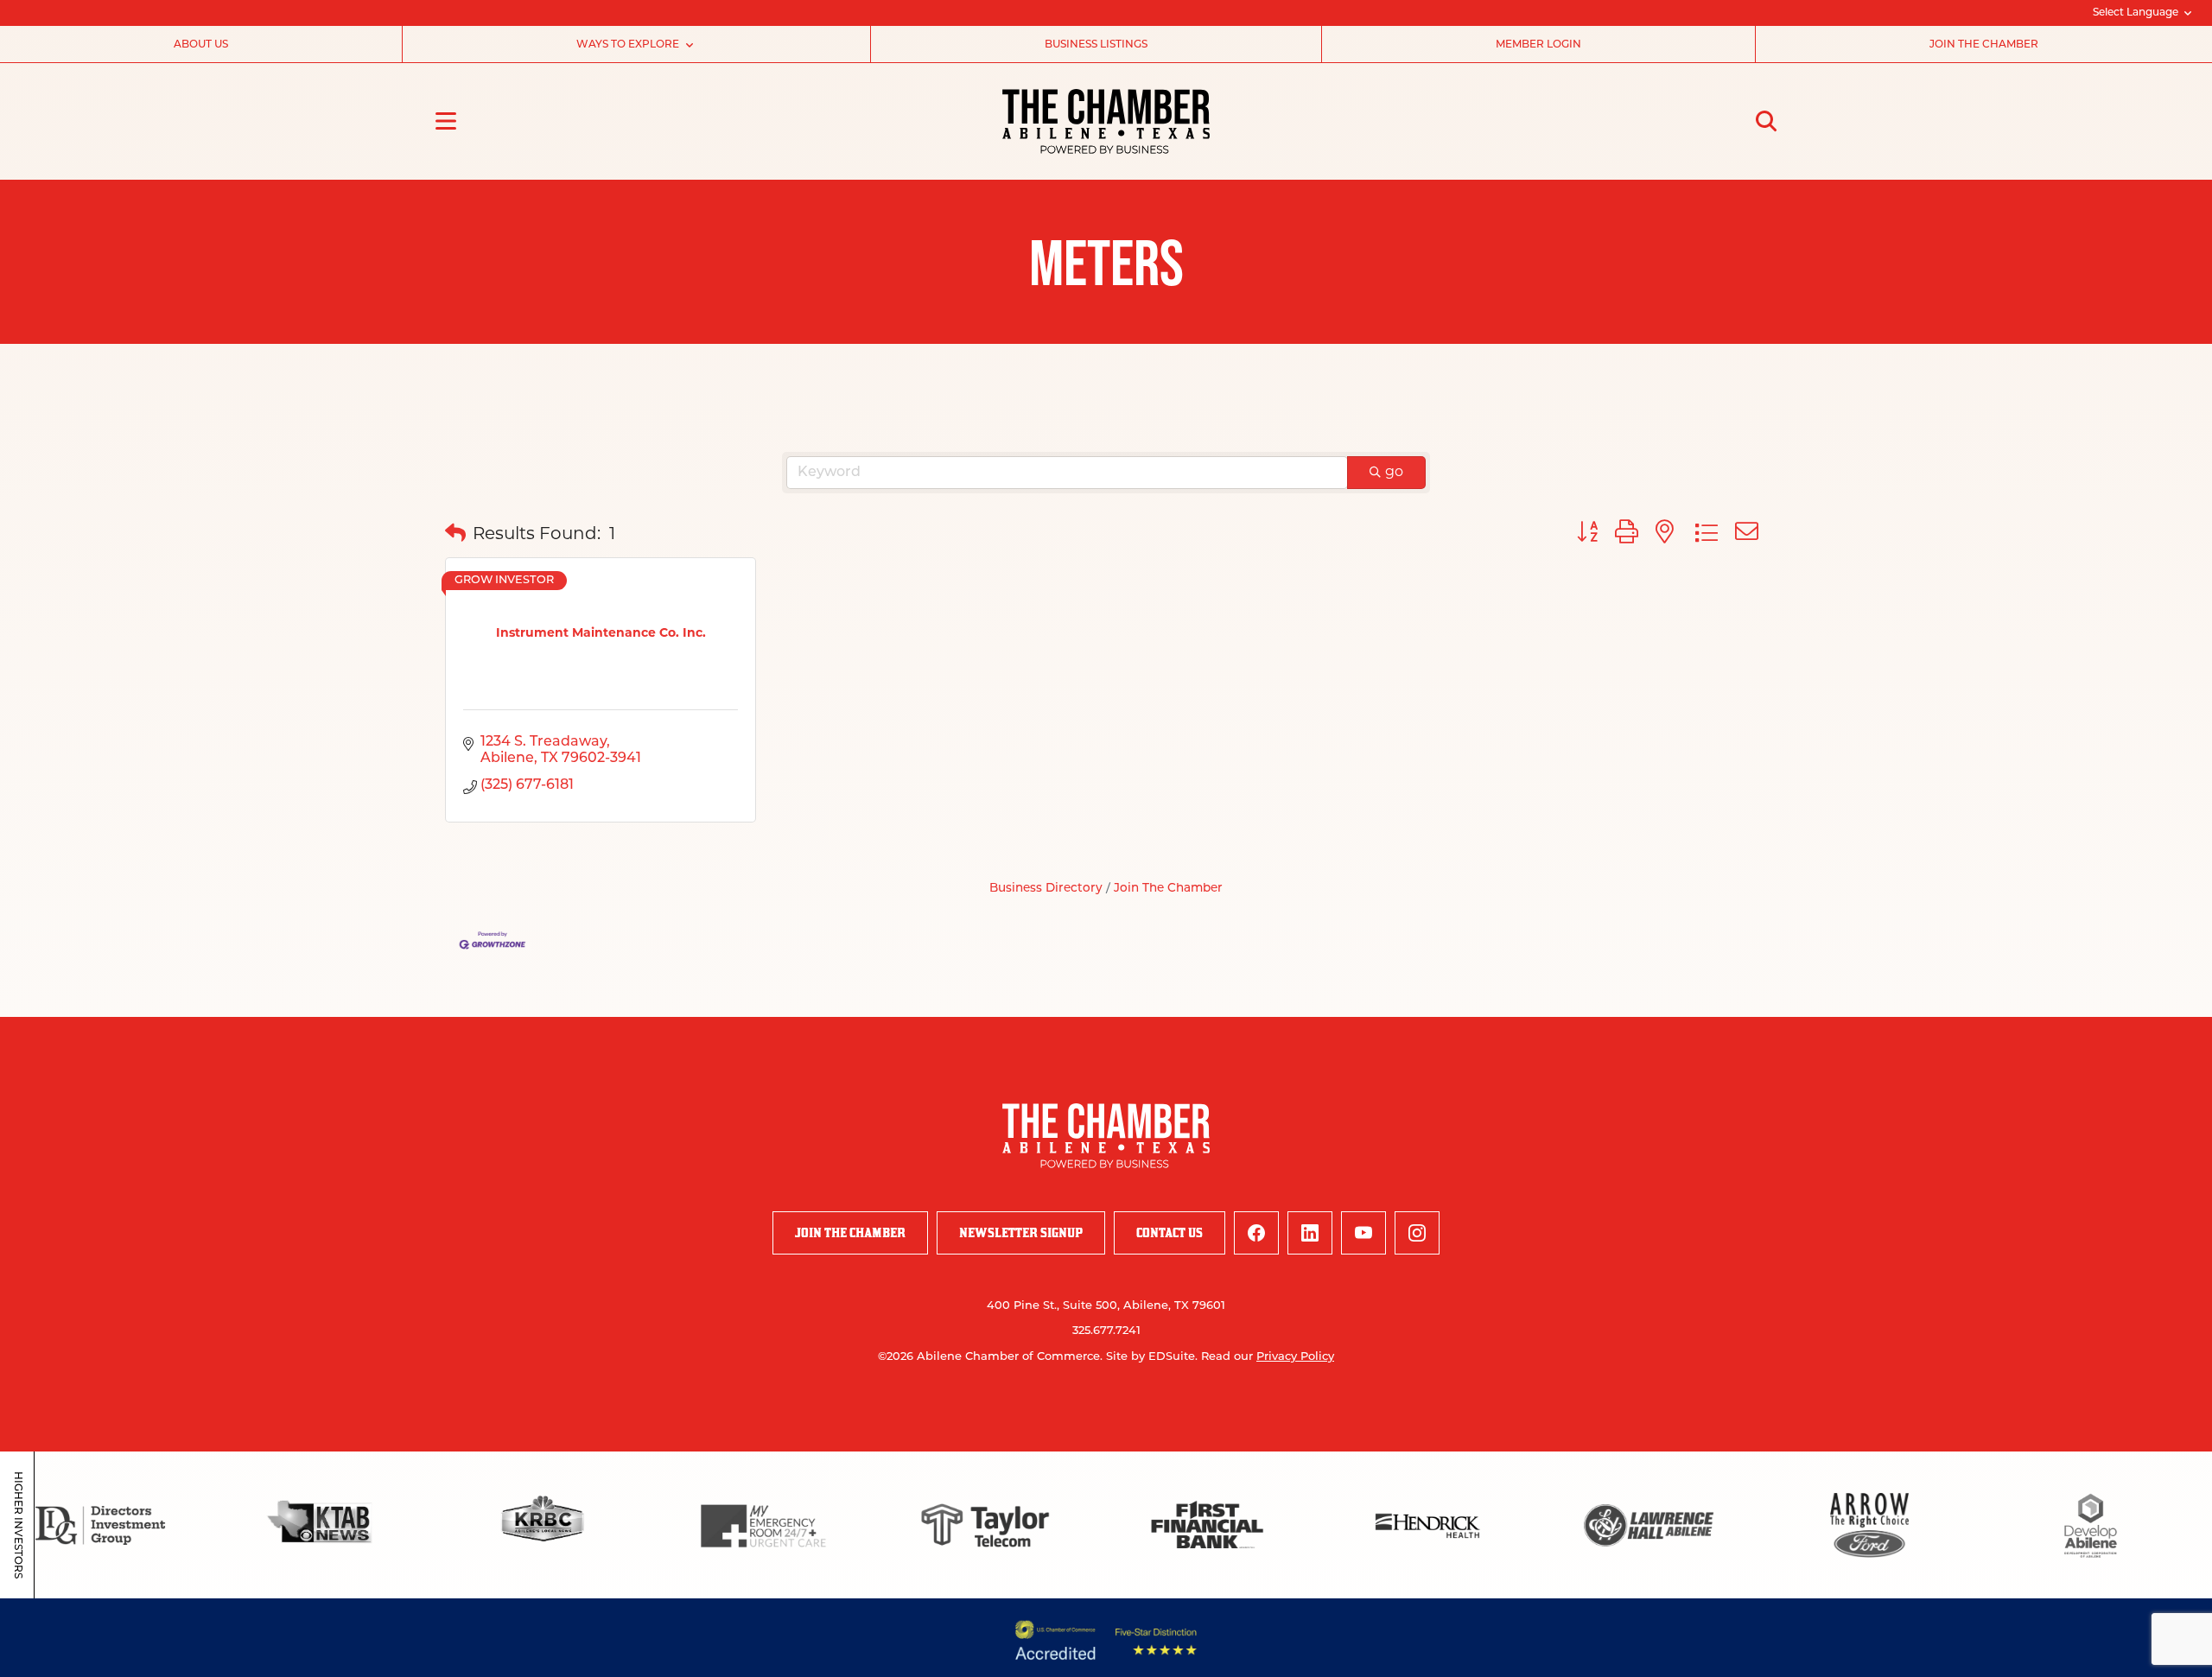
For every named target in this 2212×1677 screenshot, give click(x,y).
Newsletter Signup (1021, 1232)
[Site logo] (1106, 121)
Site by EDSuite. (1152, 1357)
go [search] (1394, 473)
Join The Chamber (1168, 889)
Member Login (1538, 45)
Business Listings (1096, 45)
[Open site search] (1766, 121)
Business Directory (1046, 889)
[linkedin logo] (1310, 1233)
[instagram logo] (1417, 1233)
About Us (201, 45)
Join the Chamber (1984, 45)
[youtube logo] (1363, 1233)
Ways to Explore (628, 45)
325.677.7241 (1106, 1331)
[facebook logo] (1256, 1233)
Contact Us (1170, 1232)
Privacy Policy (1295, 1357)
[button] (455, 535)
